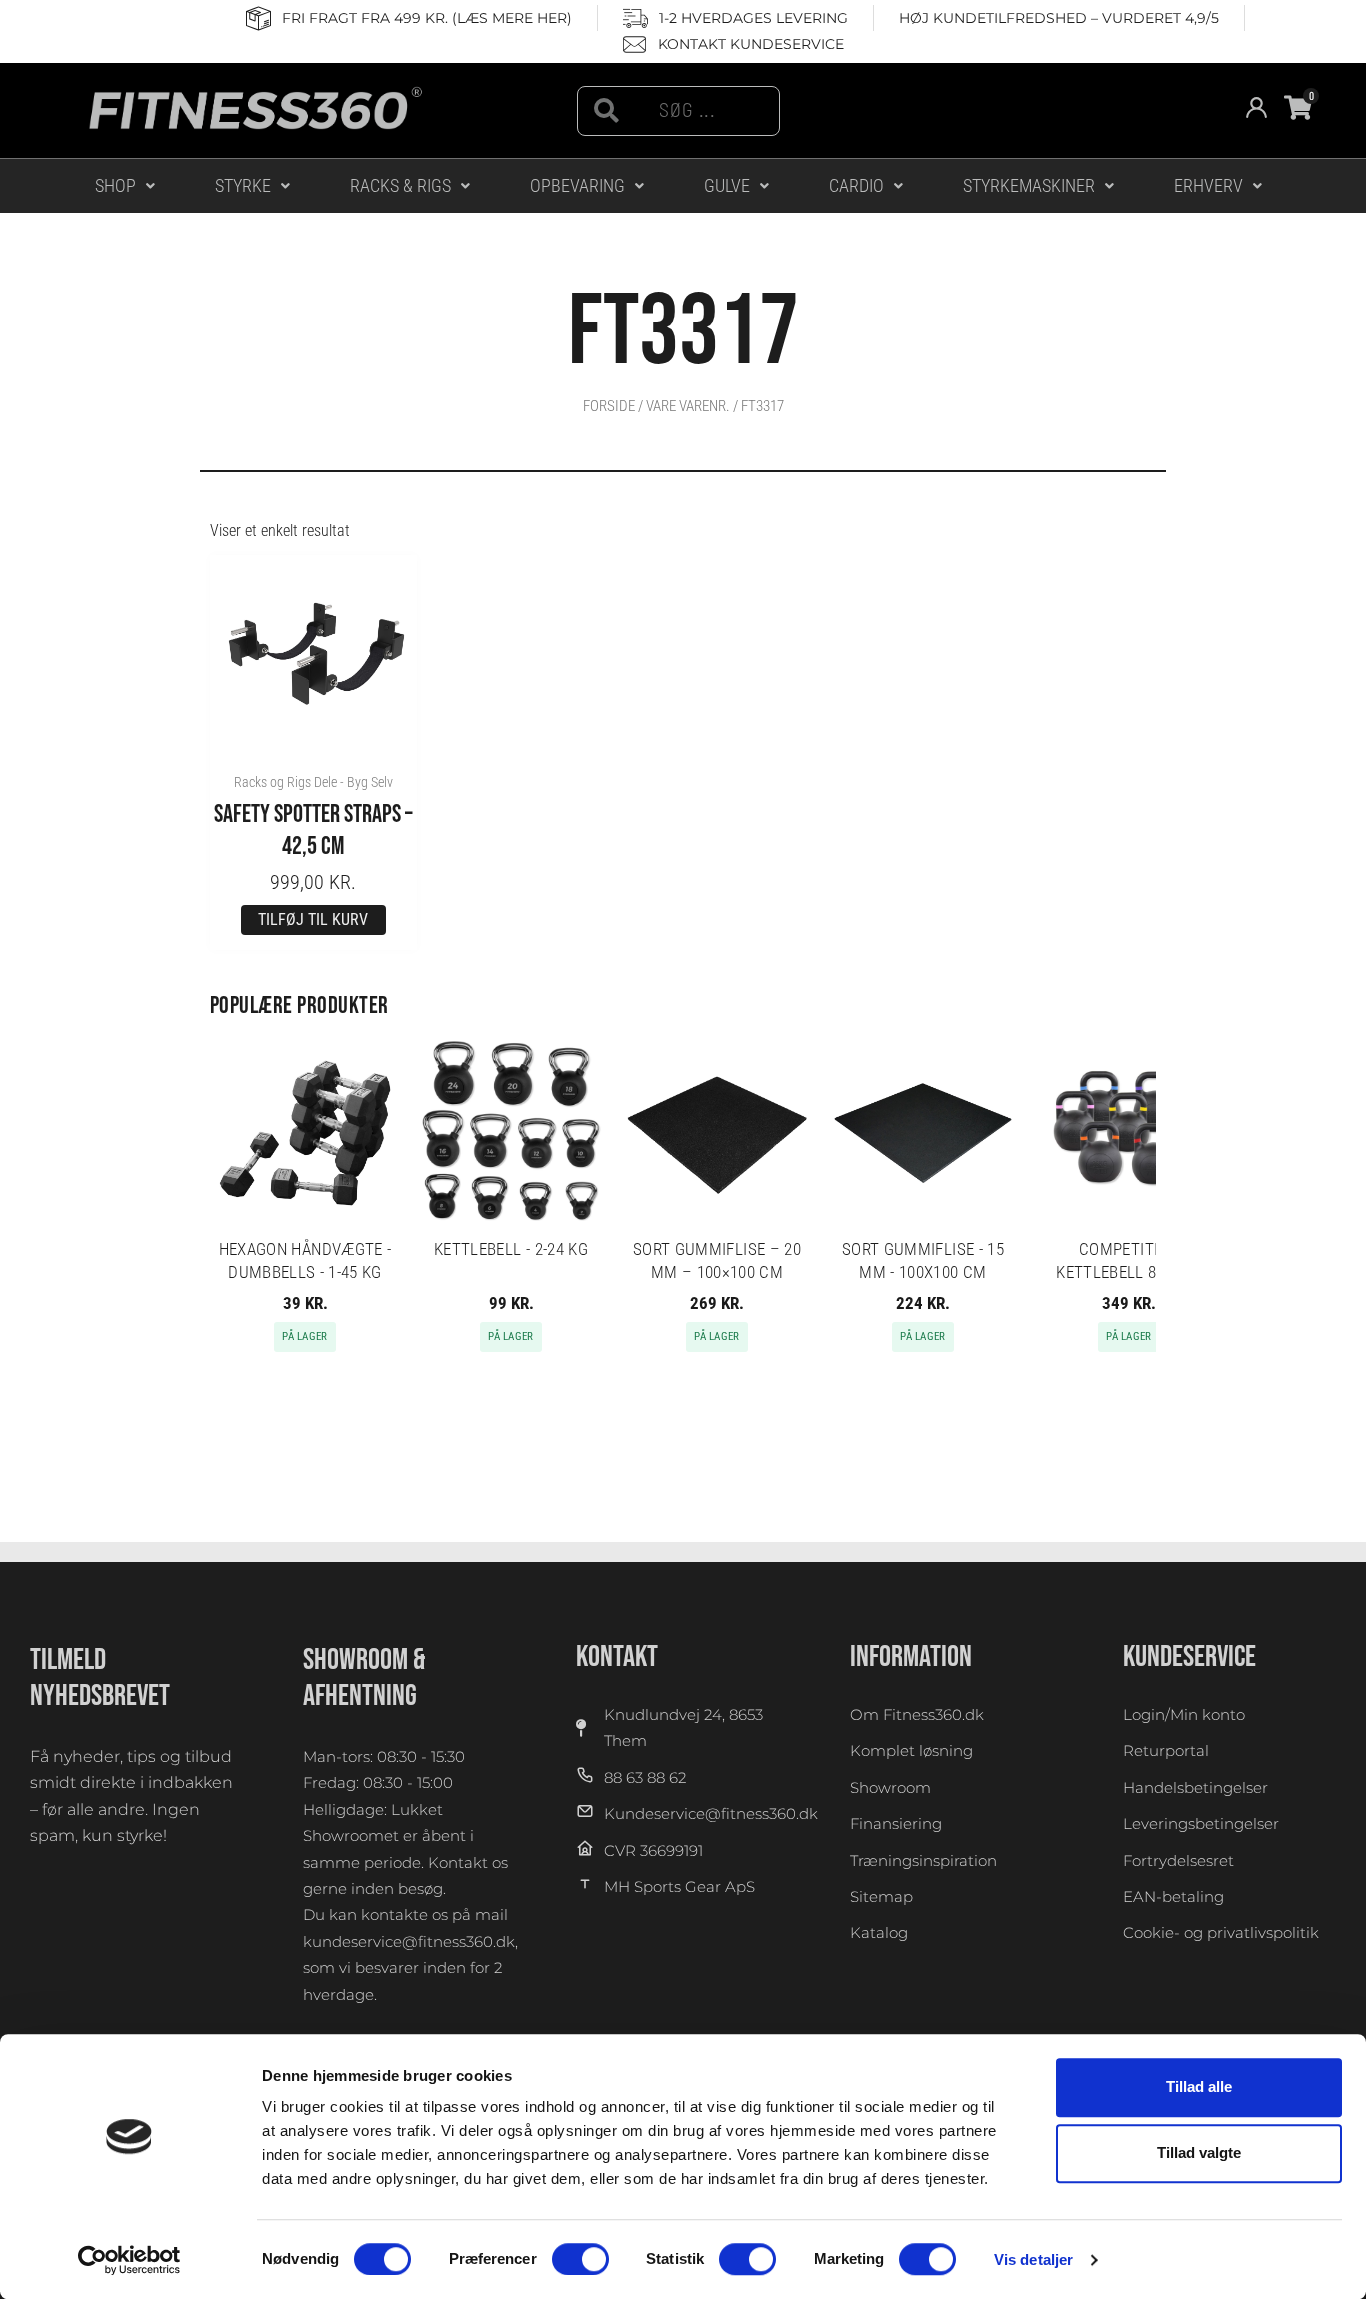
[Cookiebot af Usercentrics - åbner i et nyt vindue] (129, 2260)
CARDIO (856, 185)
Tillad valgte (1199, 2153)
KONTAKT (617, 1657)
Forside (609, 406)
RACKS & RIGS (400, 185)
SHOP (115, 185)
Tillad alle (1199, 2086)
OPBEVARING (577, 185)
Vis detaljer (1033, 2259)
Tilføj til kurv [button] (313, 919)
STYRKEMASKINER (1029, 185)
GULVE (727, 185)
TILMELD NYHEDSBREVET (100, 1678)
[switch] (580, 2259)
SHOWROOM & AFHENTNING (364, 1678)
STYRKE (243, 185)
